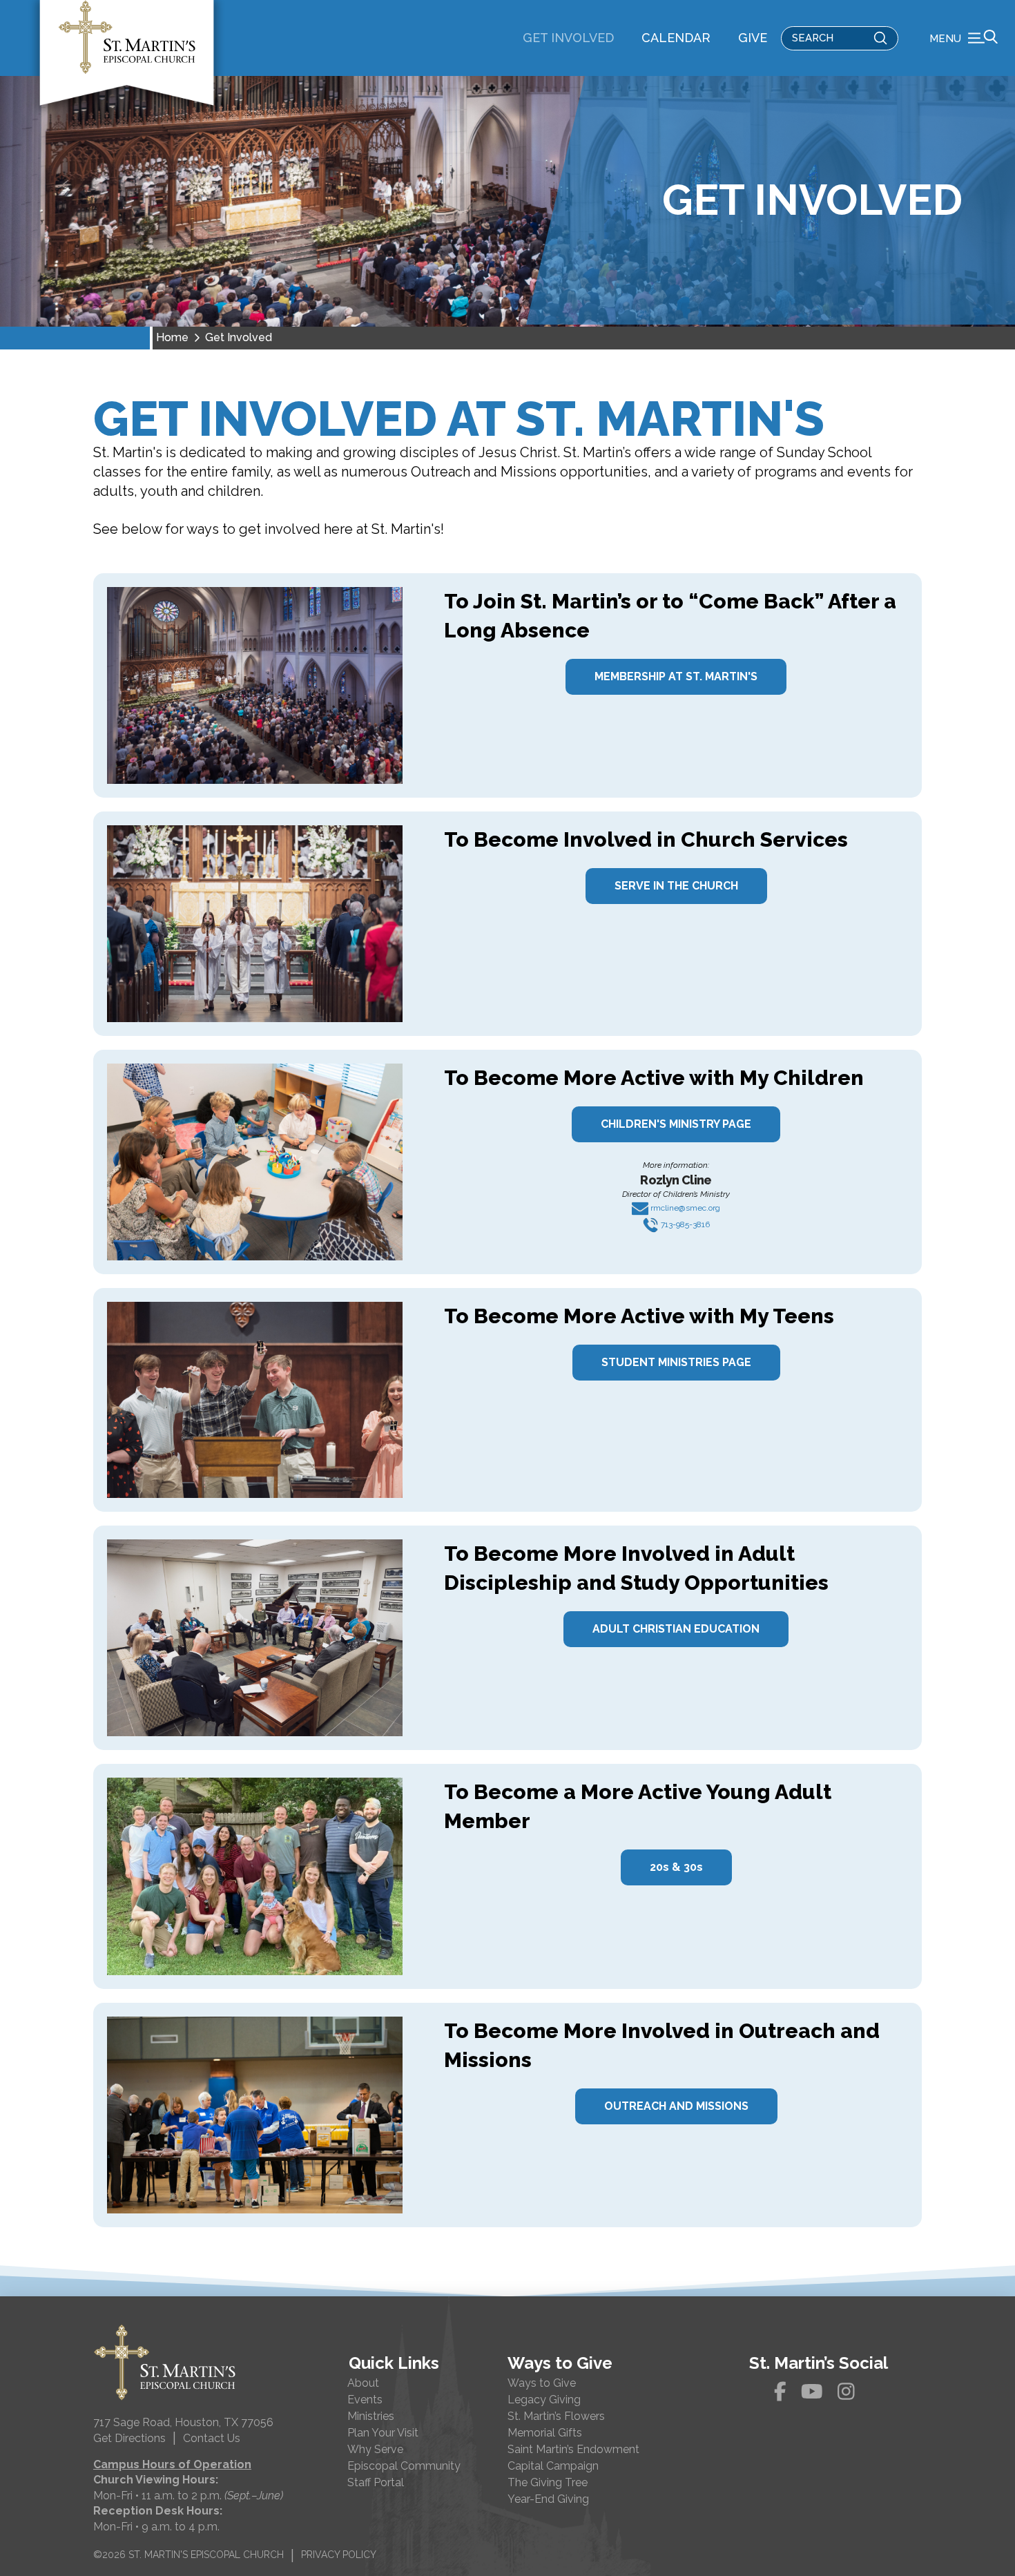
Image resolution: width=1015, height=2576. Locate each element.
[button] (964, 38)
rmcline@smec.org (684, 1208)
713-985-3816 (684, 1224)
